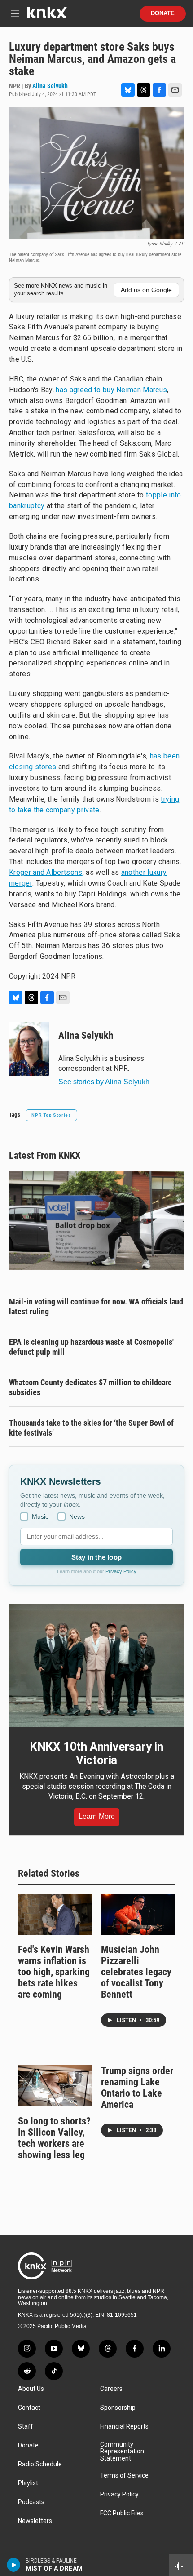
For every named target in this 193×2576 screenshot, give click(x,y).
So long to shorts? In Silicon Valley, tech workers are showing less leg (54, 2138)
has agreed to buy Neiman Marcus (111, 390)
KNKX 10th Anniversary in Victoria (96, 1753)
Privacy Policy (121, 1571)
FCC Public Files (122, 2513)
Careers (111, 2389)
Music (40, 1516)
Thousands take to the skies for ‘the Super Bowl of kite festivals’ (91, 1428)
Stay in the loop (96, 1557)
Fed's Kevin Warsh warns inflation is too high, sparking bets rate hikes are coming (54, 1972)
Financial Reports (124, 2427)
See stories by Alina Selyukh (104, 1082)
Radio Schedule (40, 2464)
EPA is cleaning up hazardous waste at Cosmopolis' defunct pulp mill (91, 1347)
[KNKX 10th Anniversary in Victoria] (96, 1665)
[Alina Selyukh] (29, 1049)
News (77, 1516)
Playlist (28, 2483)
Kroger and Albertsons (46, 872)
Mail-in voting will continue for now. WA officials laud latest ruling (96, 1306)
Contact (29, 2408)
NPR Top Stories (51, 1115)
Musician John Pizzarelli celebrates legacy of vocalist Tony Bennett (136, 1972)
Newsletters (35, 2521)
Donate (163, 13)
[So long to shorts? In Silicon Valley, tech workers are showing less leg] (55, 2086)
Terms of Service (124, 2476)
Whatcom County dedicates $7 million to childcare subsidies (90, 1387)
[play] (14, 2565)
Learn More (97, 1816)
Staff (26, 2427)
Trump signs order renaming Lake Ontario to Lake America (137, 2088)
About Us (31, 2389)
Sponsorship (118, 2408)
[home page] (47, 16)
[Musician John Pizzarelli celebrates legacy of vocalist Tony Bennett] (138, 1915)
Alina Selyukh (50, 86)
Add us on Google (146, 290)
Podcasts (31, 2502)
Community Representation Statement (122, 2452)
